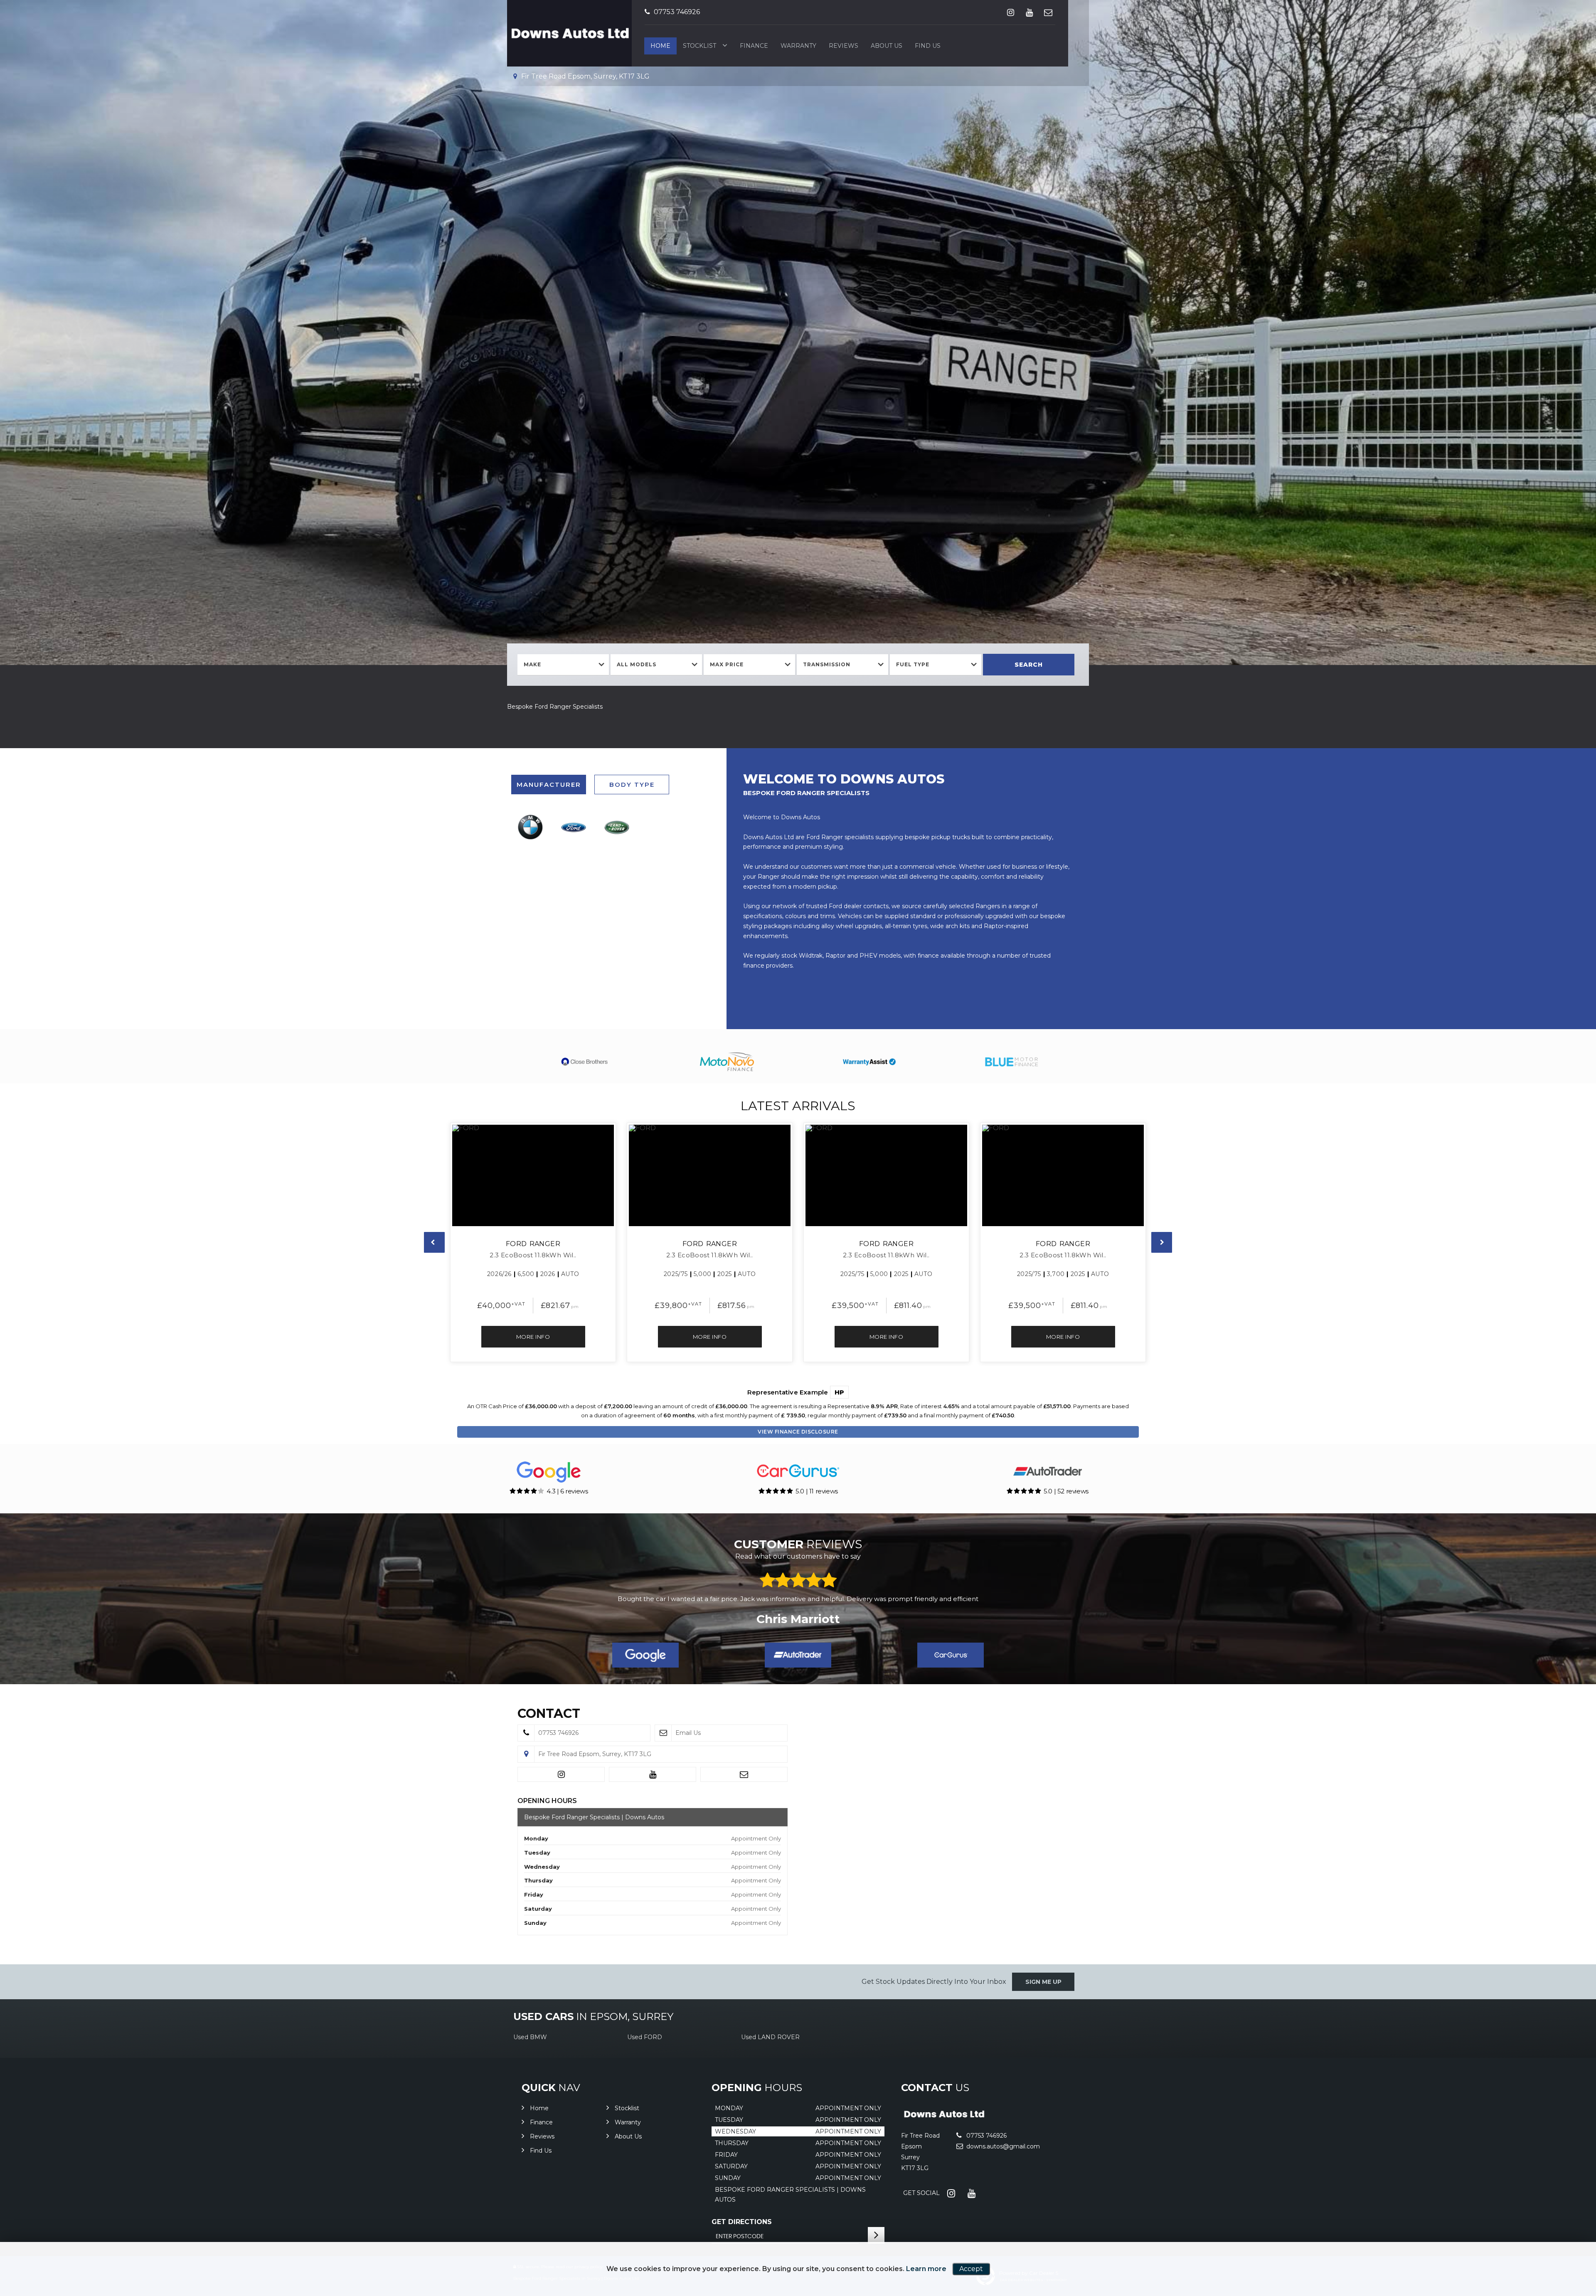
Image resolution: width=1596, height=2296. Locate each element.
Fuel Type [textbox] (913, 664)
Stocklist (699, 46)
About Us (887, 46)
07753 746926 (676, 12)
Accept (971, 2269)
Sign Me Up (1043, 1982)
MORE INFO (533, 1337)
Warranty (798, 46)
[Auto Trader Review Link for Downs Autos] (798, 1655)
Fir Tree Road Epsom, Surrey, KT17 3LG (585, 76)
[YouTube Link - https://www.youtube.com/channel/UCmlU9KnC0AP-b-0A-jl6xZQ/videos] (1029, 12)
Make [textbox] (532, 664)
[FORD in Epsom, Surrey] (574, 827)
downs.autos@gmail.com (1002, 2146)
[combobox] (563, 665)
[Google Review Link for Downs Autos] (645, 1655)
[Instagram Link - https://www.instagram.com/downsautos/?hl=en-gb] (1011, 12)
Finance (754, 46)
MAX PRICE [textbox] (727, 664)
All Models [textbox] (637, 664)
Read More (931, 1610)
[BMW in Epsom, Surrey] (530, 827)
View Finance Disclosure (798, 1432)
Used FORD (645, 2037)
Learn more (926, 2269)
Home (660, 46)
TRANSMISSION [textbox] (827, 664)
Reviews (844, 46)
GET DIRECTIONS (742, 2222)
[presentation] (434, 1242)
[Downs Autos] (944, 2118)
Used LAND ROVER (770, 2037)
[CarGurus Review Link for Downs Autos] (951, 1655)
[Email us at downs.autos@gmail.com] (1048, 12)
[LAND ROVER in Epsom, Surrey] (617, 827)
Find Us (928, 46)
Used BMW (530, 2037)
